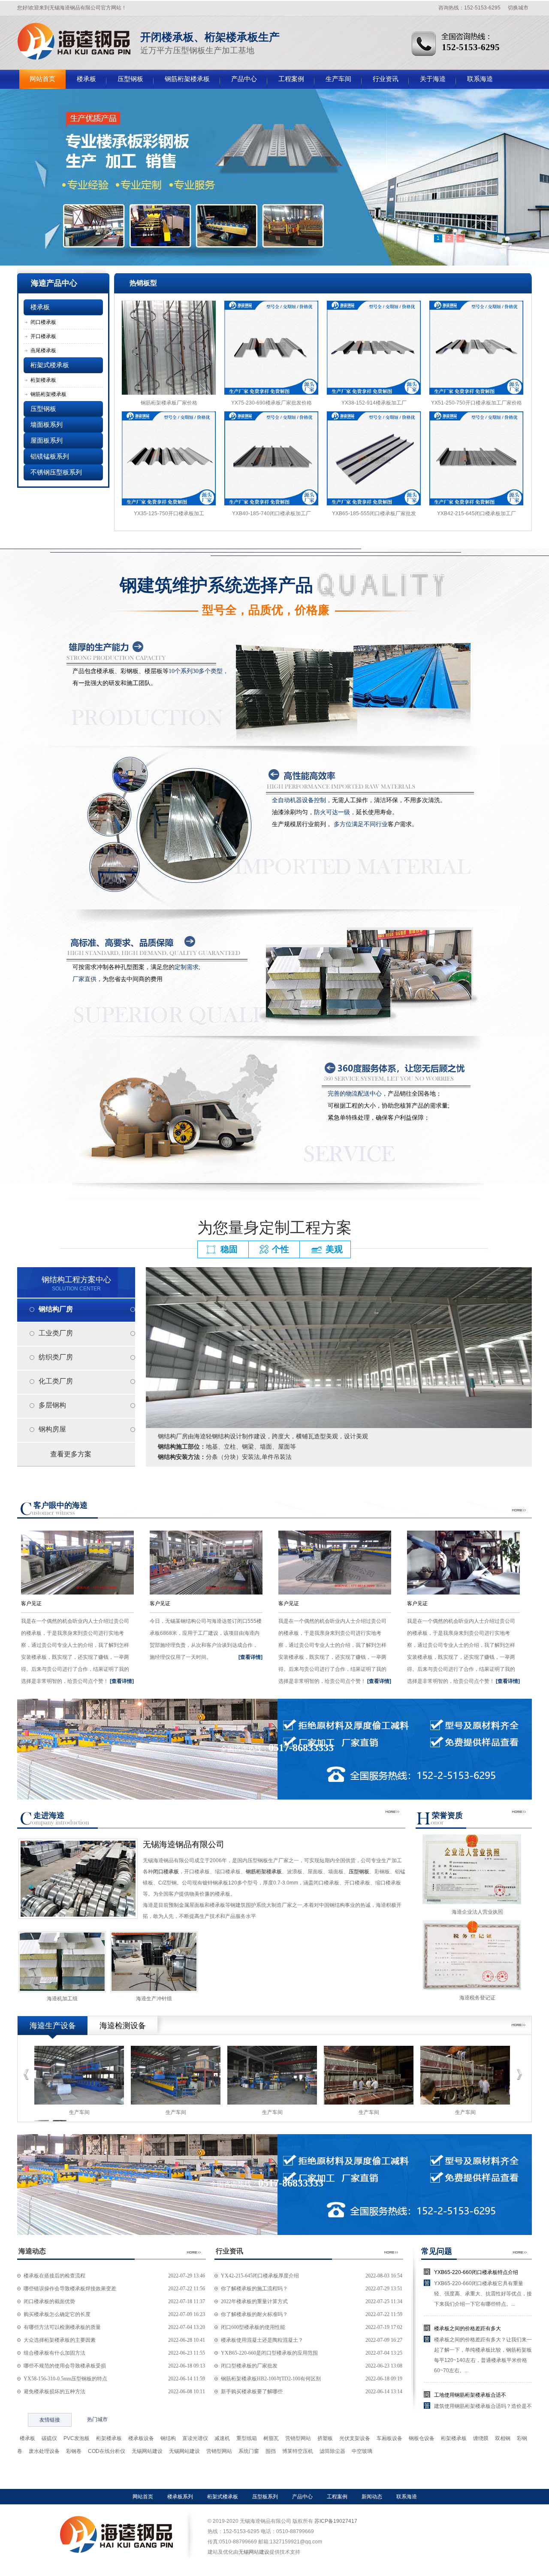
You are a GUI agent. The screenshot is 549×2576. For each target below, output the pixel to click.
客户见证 (31, 1604)
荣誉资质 (447, 1815)
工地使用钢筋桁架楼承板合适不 (470, 2395)
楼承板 (74, 41)
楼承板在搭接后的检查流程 (54, 2276)
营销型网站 (298, 2438)
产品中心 (244, 79)
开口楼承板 (43, 336)
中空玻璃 (362, 2451)
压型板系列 (265, 2497)
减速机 (222, 2438)
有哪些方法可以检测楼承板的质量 (62, 2327)
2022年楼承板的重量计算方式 (254, 2301)
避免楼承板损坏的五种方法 (54, 2392)
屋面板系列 (47, 441)
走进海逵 (49, 1815)
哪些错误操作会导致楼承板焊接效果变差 (70, 2289)
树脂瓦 (271, 2438)
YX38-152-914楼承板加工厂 (374, 403)
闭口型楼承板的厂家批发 (249, 2366)
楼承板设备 (141, 2438)
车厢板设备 (389, 2438)
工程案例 (291, 79)
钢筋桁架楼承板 (187, 79)
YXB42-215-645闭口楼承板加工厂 (477, 513)
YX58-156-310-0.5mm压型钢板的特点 (65, 2379)
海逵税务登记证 (477, 1998)
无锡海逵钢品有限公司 (184, 1844)
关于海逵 (433, 79)
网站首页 (42, 79)
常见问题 (437, 2251)
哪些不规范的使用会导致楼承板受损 (65, 2366)
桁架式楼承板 (50, 365)
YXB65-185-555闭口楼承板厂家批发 (374, 513)
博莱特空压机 (298, 2451)
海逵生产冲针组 (154, 1999)
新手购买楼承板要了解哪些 (252, 2392)
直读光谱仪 (195, 2438)
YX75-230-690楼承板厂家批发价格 (271, 403)
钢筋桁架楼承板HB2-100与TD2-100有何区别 (271, 2379)
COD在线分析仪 (107, 2451)
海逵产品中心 (54, 283)
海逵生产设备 (53, 2026)
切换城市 (518, 8)
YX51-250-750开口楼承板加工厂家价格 (477, 403)
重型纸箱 (247, 2438)
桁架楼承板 (43, 380)
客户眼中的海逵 (60, 1505)
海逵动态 (32, 2251)
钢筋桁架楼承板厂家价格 (169, 403)
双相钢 (503, 2438)
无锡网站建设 (147, 2451)
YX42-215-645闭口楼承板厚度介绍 (260, 2276)
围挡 (271, 2451)
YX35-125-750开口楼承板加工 (169, 513)
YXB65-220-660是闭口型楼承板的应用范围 (269, 2353)
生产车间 (338, 79)
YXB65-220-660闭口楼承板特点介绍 (476, 2272)
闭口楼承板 (43, 322)
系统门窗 (249, 2451)
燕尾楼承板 (43, 350)
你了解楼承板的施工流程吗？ (254, 2289)
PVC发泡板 (77, 2438)
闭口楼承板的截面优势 (49, 2301)
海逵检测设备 (123, 2026)
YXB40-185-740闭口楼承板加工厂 (271, 513)
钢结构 (168, 2438)
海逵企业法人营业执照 (477, 1912)
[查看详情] (122, 1681)
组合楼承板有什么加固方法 (54, 2353)
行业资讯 (386, 79)
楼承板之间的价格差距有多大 (468, 2328)
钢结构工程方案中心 (76, 1283)
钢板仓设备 (422, 2438)
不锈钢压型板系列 (56, 472)
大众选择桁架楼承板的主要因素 (60, 2340)
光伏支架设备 (355, 2438)
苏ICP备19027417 (336, 2521)
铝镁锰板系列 (50, 456)
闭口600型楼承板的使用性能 (253, 2327)
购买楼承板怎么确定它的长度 (57, 2314)
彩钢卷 (74, 2451)
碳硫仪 (49, 2438)
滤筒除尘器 (332, 2451)
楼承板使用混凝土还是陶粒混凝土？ (262, 2340)
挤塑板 (325, 2438)
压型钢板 (130, 79)
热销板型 (143, 283)
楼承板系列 (180, 2497)
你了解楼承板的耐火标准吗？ (254, 2314)
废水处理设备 (44, 2451)
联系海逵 (480, 79)
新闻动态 (372, 2497)
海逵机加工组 (62, 1999)
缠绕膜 (481, 2438)
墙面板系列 (47, 425)
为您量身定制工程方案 (274, 1228)
